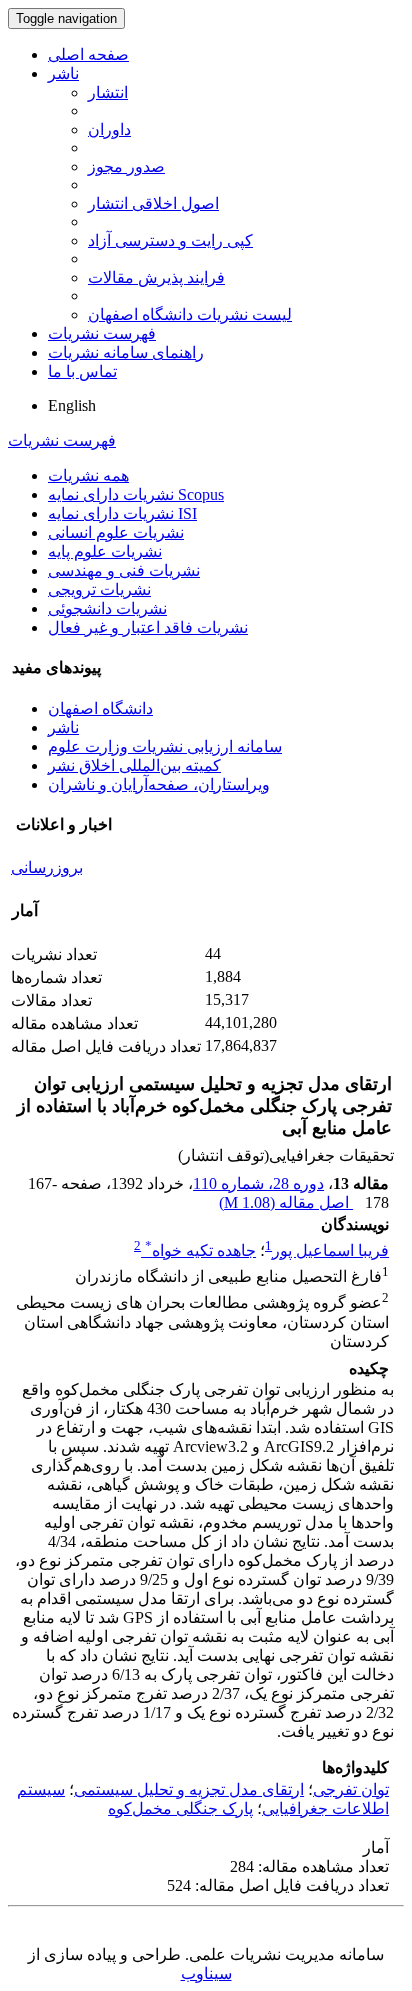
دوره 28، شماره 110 (258, 1183)
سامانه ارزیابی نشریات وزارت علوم (165, 746)
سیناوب (206, 1973)
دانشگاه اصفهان (100, 708)
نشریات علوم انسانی (116, 532)
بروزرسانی (47, 867)
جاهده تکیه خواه (200, 1250)
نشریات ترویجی (99, 589)
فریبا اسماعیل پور (330, 1250)
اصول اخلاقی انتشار (153, 203)
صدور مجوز (126, 166)
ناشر (63, 73)
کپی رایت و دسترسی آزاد (170, 240)
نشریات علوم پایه (105, 551)
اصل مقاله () (286, 1202)
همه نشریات (88, 475)
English (72, 405)
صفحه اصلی (88, 54)
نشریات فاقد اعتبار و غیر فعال (148, 627)
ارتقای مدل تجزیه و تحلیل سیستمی (189, 1789)
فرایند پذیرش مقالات (156, 277)
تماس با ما (82, 371)
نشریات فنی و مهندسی (124, 570)
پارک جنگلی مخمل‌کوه (180, 1808)
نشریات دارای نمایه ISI (122, 513)
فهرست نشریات (102, 333)
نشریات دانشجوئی (107, 608)
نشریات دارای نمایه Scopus (136, 494)
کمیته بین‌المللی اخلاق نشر (134, 765)
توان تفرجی (351, 1789)
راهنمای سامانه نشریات (126, 352)
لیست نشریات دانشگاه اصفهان (190, 314)
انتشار (108, 92)
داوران (109, 129)
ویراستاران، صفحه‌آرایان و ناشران (159, 784)
